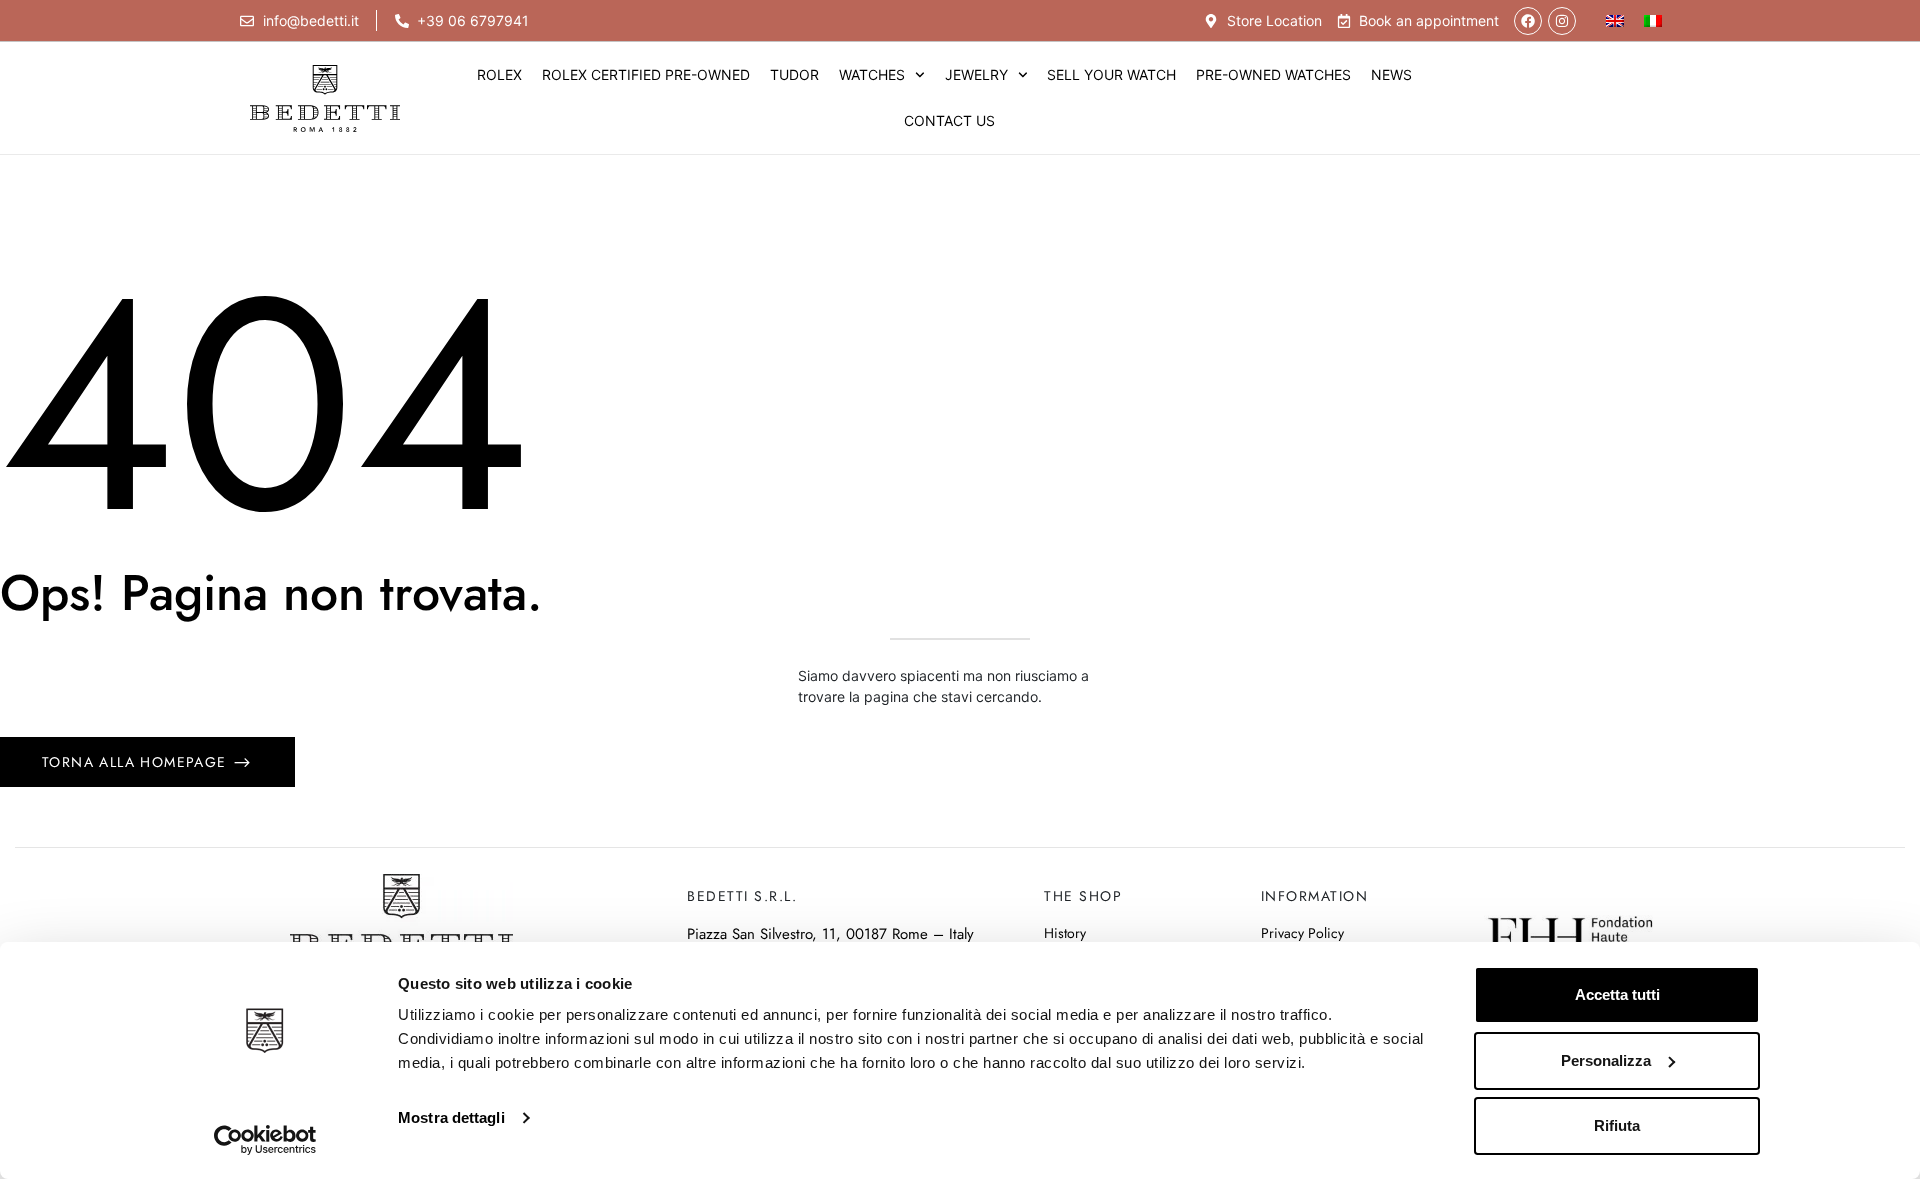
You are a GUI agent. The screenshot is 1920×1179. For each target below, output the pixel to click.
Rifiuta (1617, 1125)
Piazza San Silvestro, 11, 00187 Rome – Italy (830, 934)
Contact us (949, 120)
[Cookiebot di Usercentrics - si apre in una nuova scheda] (265, 1140)
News (1391, 74)
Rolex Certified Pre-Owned (646, 74)
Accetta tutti (1617, 994)
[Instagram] (1562, 21)
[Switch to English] (1615, 20)
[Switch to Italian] (1653, 20)
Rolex (499, 74)
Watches (872, 74)
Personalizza (1606, 1060)
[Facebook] (1528, 21)
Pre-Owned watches (1273, 74)
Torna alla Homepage (137, 762)
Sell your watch (1111, 74)
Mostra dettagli (451, 1117)
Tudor (794, 74)
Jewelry (976, 74)
